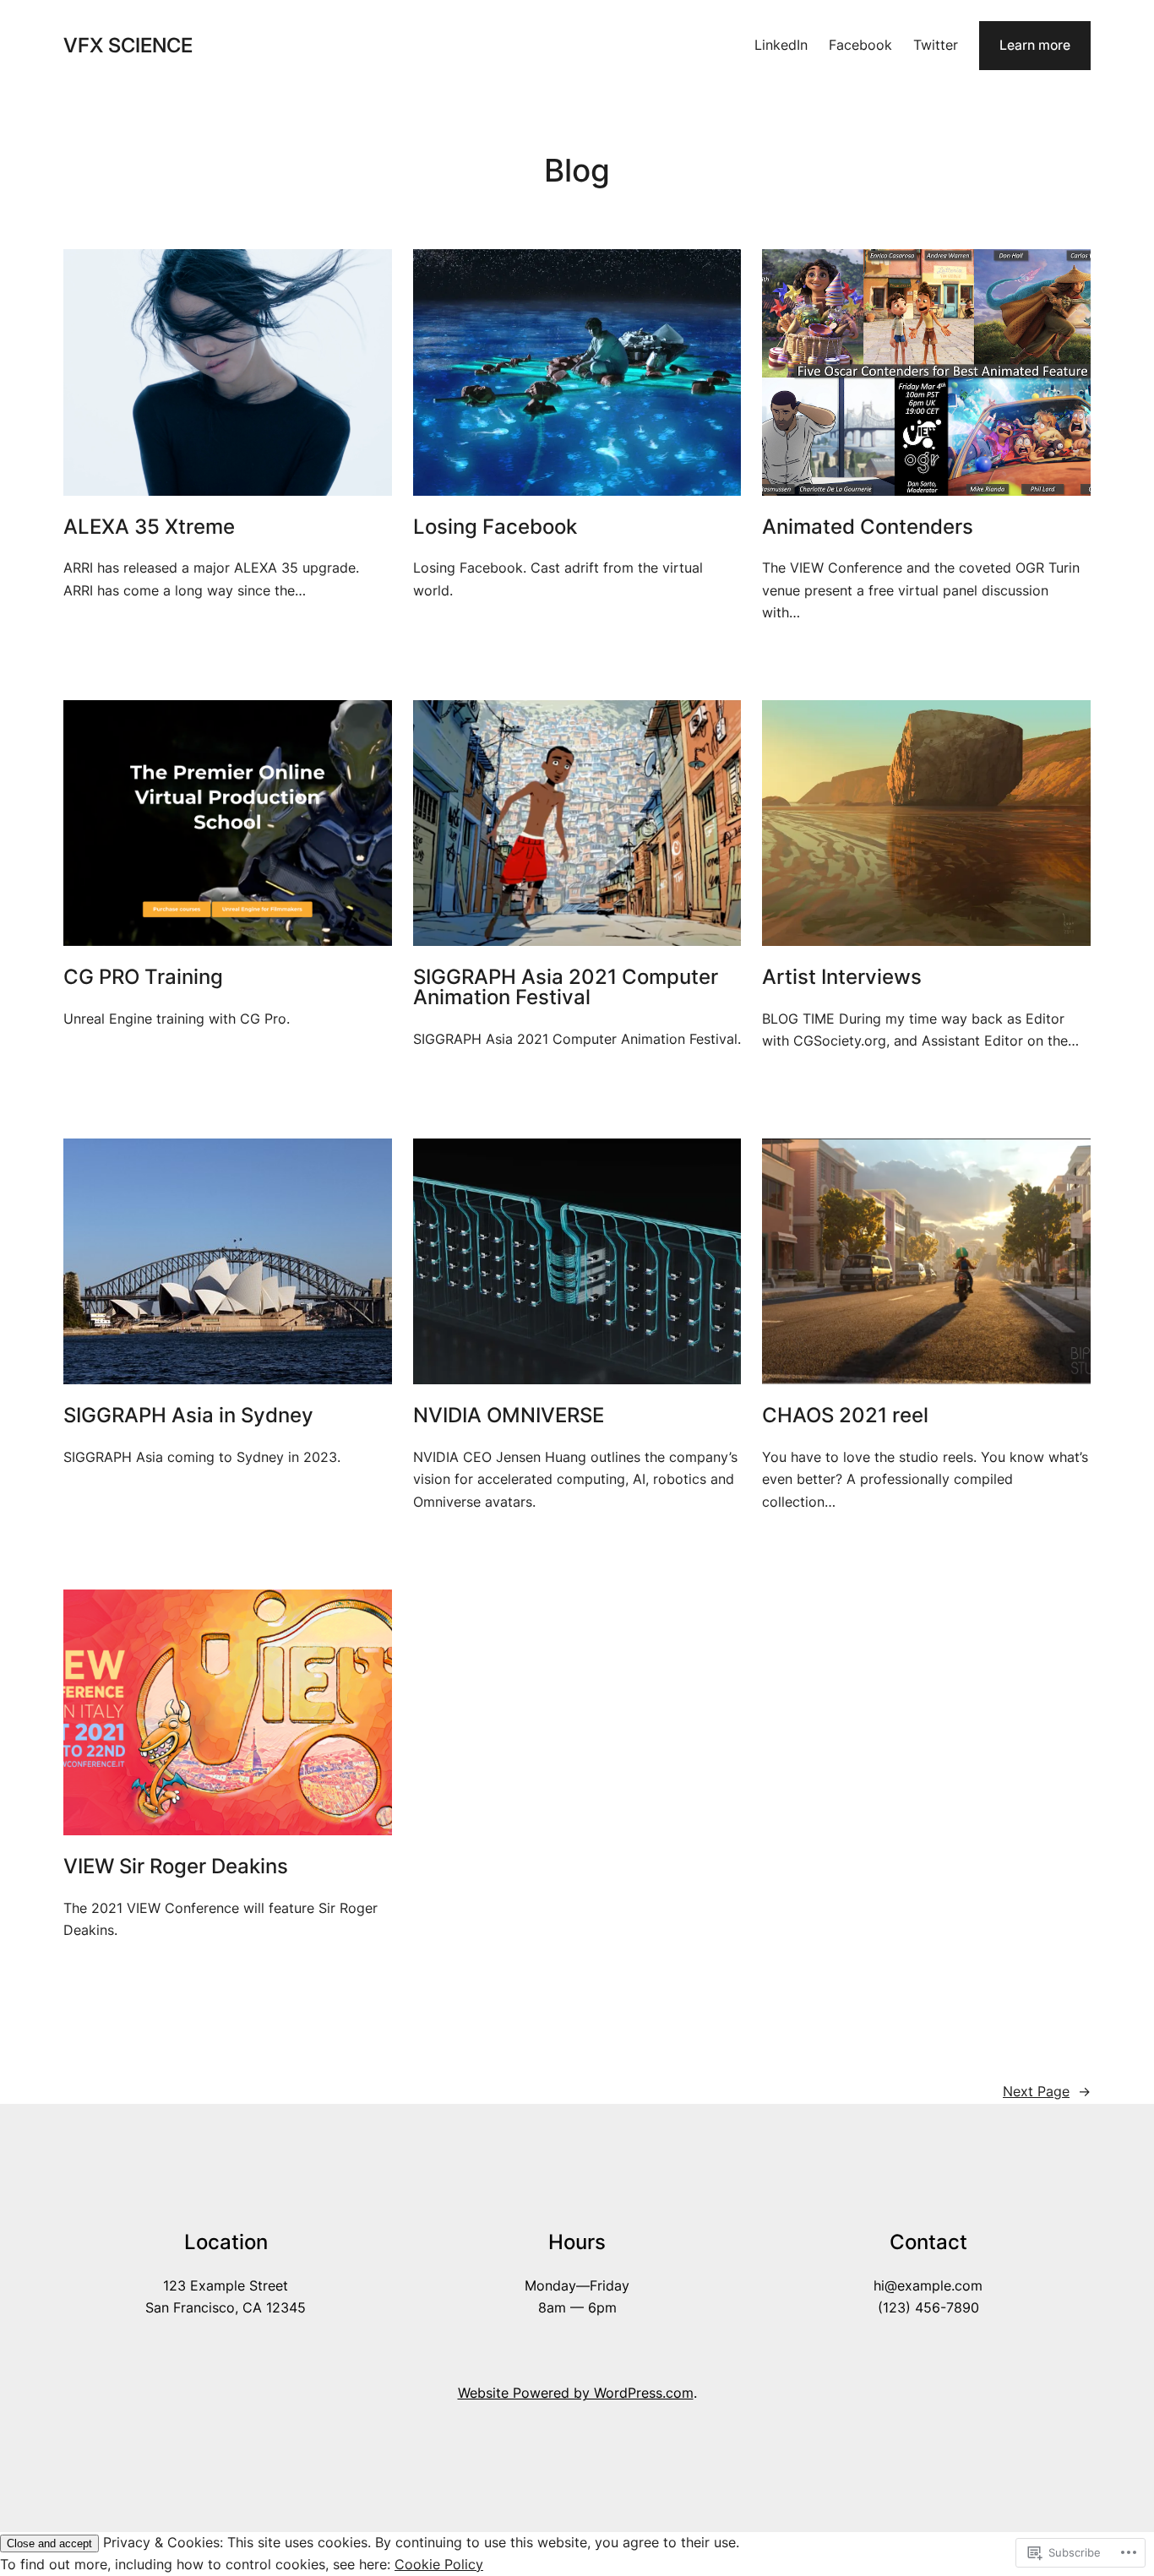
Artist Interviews (842, 977)
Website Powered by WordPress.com (576, 2393)
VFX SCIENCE (128, 45)
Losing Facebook (495, 527)
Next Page (1047, 2092)
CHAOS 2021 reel (845, 1416)
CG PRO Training (143, 977)
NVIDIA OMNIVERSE (509, 1416)
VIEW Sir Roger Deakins (176, 1867)
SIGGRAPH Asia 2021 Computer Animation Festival (566, 987)
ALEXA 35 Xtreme (149, 527)
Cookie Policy (439, 2565)
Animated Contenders (868, 527)
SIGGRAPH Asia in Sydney (188, 1416)
